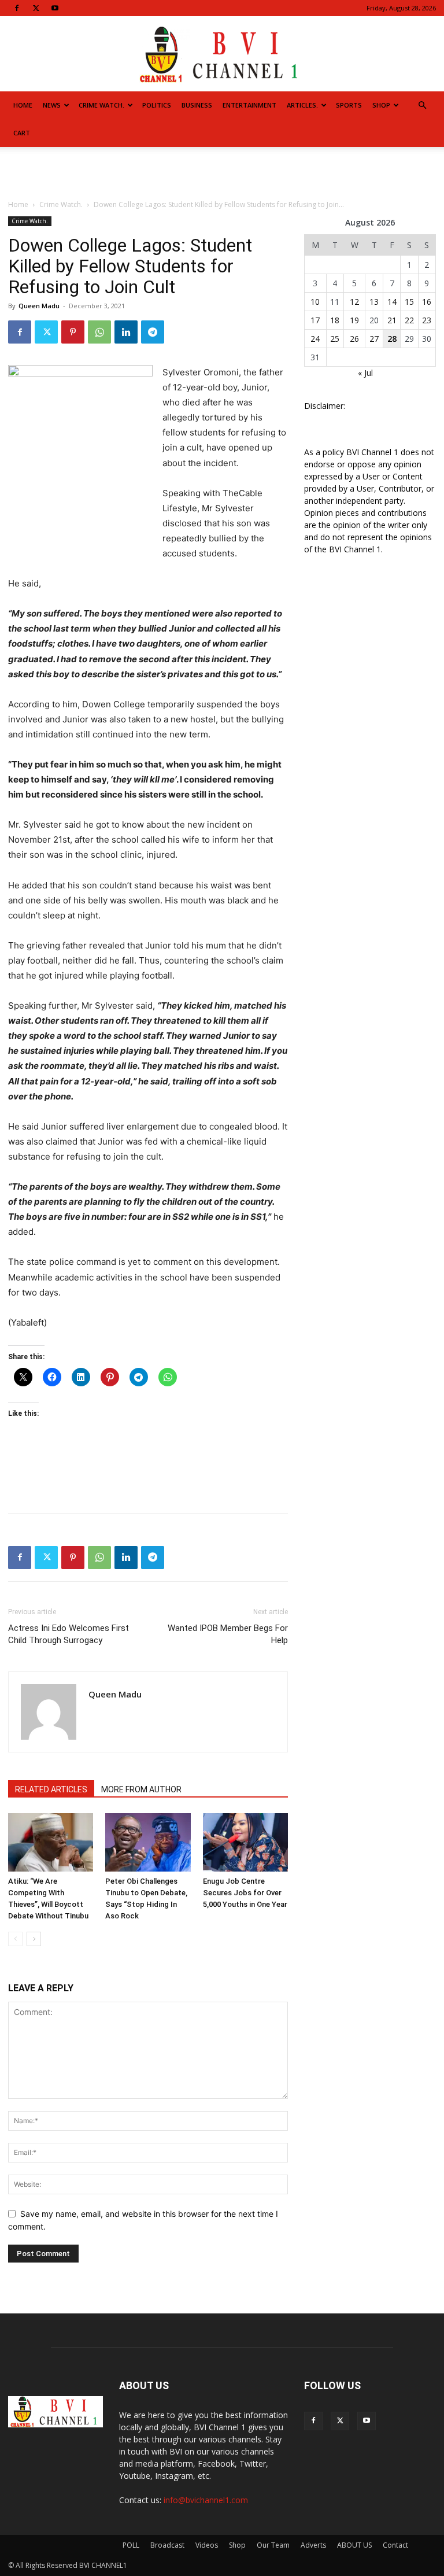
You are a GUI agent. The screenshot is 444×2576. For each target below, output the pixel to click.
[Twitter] (36, 8)
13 (374, 302)
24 (315, 339)
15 (409, 302)
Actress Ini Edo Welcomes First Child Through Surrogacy (69, 1634)
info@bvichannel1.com (206, 2500)
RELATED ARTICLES (51, 1789)
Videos (207, 2545)
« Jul (365, 373)
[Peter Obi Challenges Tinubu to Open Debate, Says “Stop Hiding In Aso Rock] (148, 1842)
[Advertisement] (222, 172)
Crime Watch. (101, 105)
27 (374, 339)
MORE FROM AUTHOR (141, 1789)
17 (315, 320)
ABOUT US (354, 2545)
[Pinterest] (73, 332)
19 (354, 320)
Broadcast (167, 2545)
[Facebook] (17, 8)
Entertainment (249, 105)
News (52, 105)
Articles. (302, 105)
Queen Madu (39, 306)
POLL (131, 2545)
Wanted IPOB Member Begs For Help (228, 1634)
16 (427, 302)
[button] (422, 106)
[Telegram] (153, 332)
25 (335, 339)
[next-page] (34, 1939)
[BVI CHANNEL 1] (222, 55)
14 (392, 302)
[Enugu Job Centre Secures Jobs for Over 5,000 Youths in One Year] (245, 1842)
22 (409, 320)
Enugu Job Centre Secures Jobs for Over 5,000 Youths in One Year (245, 1893)
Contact (395, 2545)
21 (392, 320)
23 (427, 320)
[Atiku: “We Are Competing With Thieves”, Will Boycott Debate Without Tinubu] (51, 1842)
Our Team (273, 2545)
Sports (349, 105)
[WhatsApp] (99, 332)
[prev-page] (15, 1939)
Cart (22, 133)
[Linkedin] (126, 332)
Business (197, 105)
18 (335, 320)
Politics (157, 105)
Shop (381, 105)
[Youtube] (55, 8)
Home (23, 105)
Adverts (313, 2545)
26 (354, 339)
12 (354, 302)
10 (315, 302)
